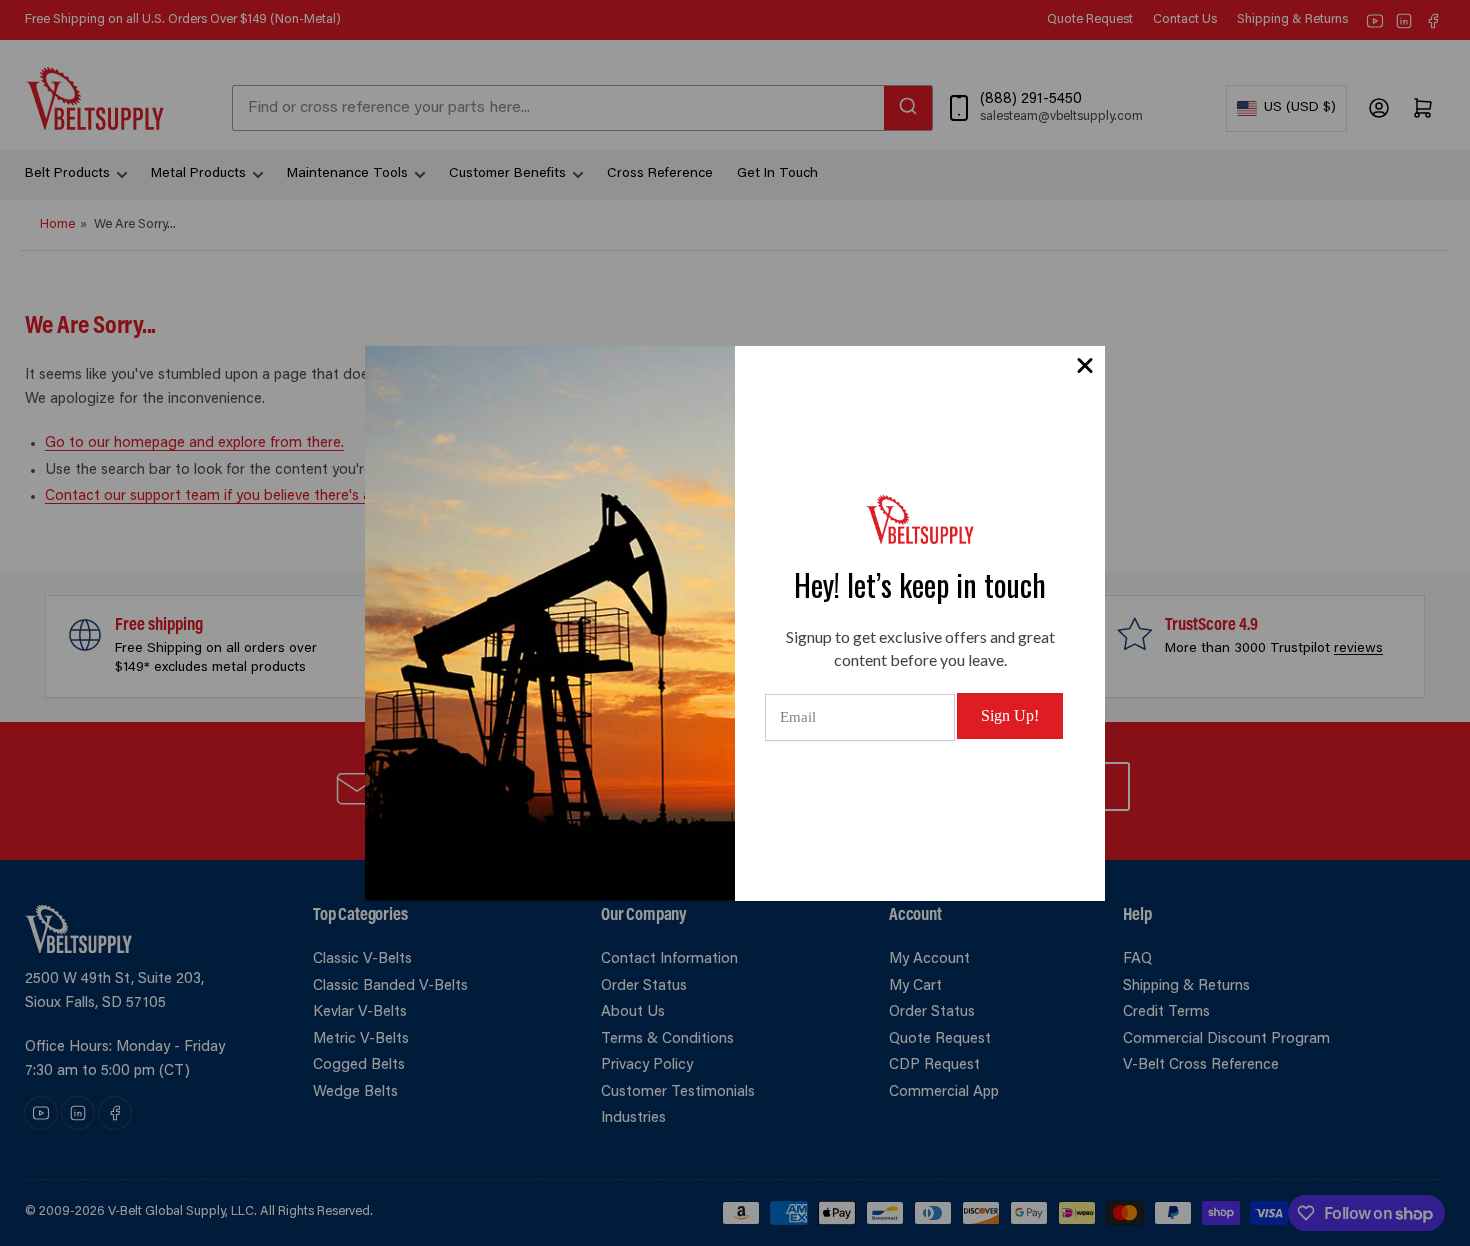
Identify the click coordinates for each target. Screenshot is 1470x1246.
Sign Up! (1010, 715)
